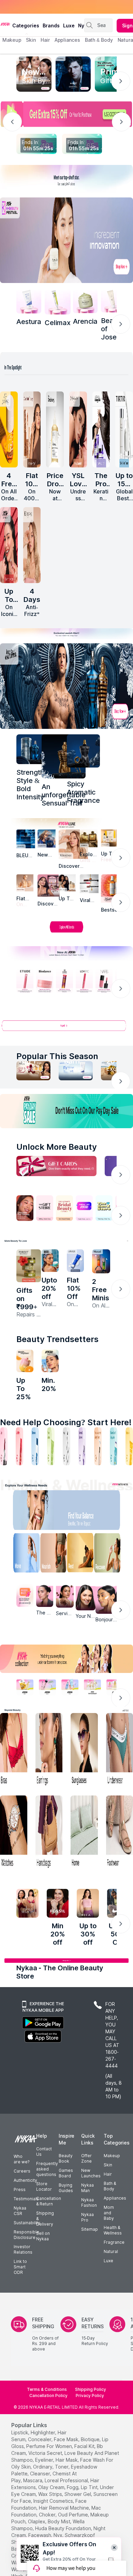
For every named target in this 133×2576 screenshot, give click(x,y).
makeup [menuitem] (12, 40)
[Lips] (4, 1446)
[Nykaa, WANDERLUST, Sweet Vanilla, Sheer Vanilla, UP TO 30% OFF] (92, 1687)
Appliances (115, 2198)
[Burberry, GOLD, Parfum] (89, 838)
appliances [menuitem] (67, 40)
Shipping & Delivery (45, 2219)
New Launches (91, 2173)
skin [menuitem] (31, 40)
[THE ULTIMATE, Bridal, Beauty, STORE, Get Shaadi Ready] (64, 1208)
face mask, (67, 2439)
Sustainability (27, 2223)
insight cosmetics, (54, 2501)
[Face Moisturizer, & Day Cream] (98, 1446)
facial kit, (85, 2446)
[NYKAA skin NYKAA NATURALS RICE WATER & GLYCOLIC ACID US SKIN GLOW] (50, 1361)
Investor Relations (23, 2249)
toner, (62, 2467)
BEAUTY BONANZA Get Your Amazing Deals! (58, 7)
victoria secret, (46, 2453)
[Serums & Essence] (82, 1446)
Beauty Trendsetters (57, 1339)
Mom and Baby (109, 2213)
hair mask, (67, 2460)
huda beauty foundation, (64, 2528)
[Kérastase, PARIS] (73, 844)
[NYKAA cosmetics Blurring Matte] (9, 545)
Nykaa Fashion (89, 2203)
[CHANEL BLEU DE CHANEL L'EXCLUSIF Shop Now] (73, 74)
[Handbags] (49, 1833)
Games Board (66, 2173)
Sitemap (90, 2229)
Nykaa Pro (87, 2217)
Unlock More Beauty (57, 1147)
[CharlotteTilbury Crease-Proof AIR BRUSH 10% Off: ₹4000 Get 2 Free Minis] (32, 429)
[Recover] (112, 1554)
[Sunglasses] (84, 1750)
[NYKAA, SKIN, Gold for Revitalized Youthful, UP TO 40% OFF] (25, 1687)
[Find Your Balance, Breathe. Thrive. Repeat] (82, 1512)
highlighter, (43, 2432)
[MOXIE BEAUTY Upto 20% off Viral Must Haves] (50, 1261)
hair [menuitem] (45, 40)
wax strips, (51, 2494)
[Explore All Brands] (66, 932)
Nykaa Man (87, 2188)
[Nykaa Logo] (5, 24)
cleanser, (41, 2474)
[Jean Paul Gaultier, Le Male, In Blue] (31, 749)
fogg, (73, 2487)
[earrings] (49, 1750)
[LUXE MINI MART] (49, 885)
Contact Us (44, 2152)
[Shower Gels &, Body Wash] (114, 1446)
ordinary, (43, 2467)
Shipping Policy (91, 2389)
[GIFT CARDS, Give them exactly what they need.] (56, 1166)
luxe (69, 25)
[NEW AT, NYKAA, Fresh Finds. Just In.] (84, 1208)
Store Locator (44, 2186)
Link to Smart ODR (20, 2267)
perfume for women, (50, 2446)
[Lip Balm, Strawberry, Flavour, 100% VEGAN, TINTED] (19, 1446)
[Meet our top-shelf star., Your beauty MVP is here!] (66, 179)
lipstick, (20, 2432)
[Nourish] (52, 1554)
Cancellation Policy (48, 2395)
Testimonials (26, 2199)
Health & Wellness (113, 2230)
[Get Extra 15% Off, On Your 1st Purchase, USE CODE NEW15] (66, 114)
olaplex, (37, 2521)
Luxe (108, 2261)
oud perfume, (73, 2515)
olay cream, (52, 2487)
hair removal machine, (64, 2508)
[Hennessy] (64, 756)
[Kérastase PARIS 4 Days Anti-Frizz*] (32, 545)
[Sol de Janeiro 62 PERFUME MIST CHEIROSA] (9, 429)
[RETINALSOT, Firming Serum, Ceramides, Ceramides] (58, 301)
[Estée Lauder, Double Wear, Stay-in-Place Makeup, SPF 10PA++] (67, 883)
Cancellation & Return (49, 2201)
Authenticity (25, 2180)
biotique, (91, 2439)
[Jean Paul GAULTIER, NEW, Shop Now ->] (66, 686)
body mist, (60, 2521)
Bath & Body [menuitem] (99, 40)
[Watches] (14, 1833)
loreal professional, (67, 2480)
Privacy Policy (90, 2395)
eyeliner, (45, 2460)
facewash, (40, 2535)
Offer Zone (86, 2158)
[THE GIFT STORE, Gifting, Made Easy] (45, 1208)
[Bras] (14, 1750)
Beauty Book (66, 2158)
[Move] (22, 1554)
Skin (108, 2165)
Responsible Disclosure (26, 2235)
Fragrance (114, 2242)
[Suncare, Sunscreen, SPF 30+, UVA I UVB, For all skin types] (129, 1446)
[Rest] (82, 1554)
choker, (48, 2515)
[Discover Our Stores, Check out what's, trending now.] (25, 1208)
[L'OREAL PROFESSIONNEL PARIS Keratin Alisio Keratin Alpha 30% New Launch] (101, 429)
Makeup (112, 2156)
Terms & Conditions (47, 2389)
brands (51, 25)
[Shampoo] (35, 1446)
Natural (111, 2251)
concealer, (40, 2439)
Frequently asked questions (47, 2169)
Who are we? (21, 2159)
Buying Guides (66, 2188)
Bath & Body (110, 2186)
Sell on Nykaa (43, 2236)
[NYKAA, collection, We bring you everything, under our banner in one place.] (66, 1659)
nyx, (58, 2535)
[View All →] (66, 1028)
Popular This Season (57, 1056)
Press (20, 2189)
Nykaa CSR (20, 2211)
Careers (22, 2171)
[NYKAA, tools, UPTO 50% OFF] (47, 1687)
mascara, (33, 2480)
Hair (108, 2174)
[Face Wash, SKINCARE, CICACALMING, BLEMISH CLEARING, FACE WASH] (51, 1446)
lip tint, (90, 2487)
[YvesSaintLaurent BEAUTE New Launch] (78, 429)
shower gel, (78, 2494)
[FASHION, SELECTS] (27, 1903)
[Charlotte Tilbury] (25, 883)
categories (26, 25)
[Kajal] (66, 1446)
